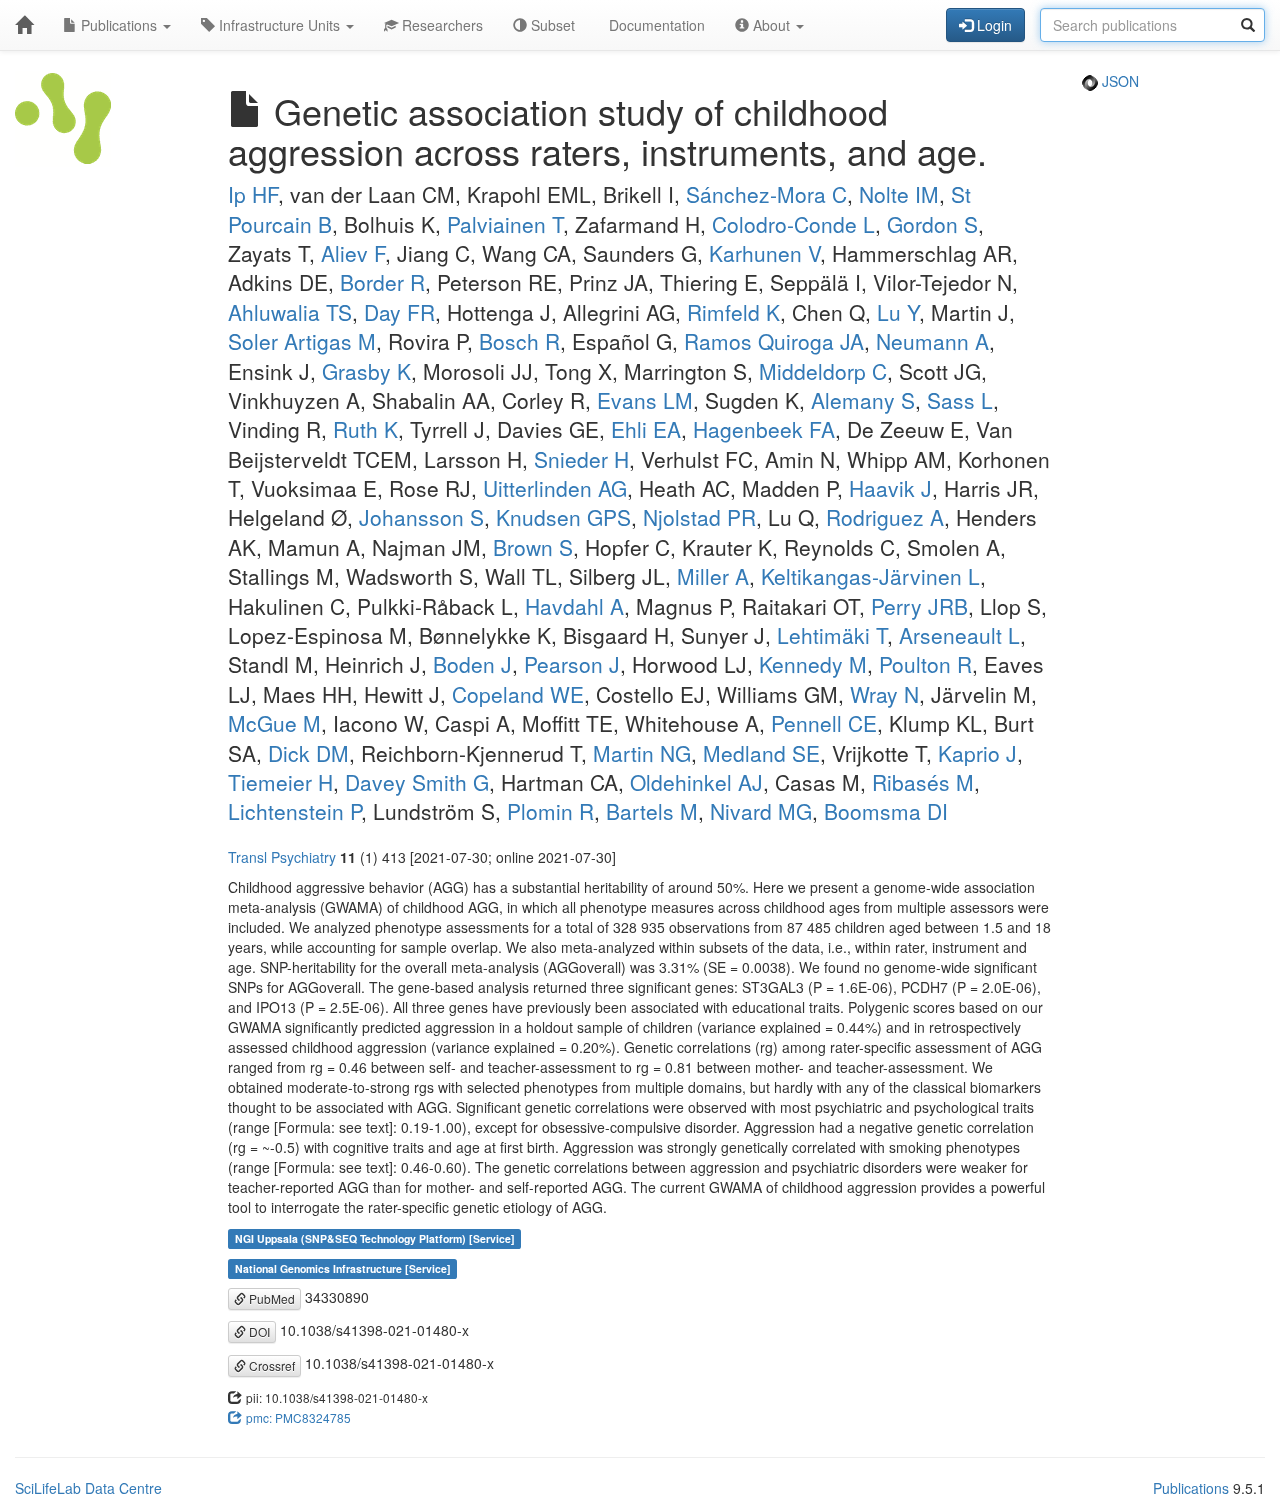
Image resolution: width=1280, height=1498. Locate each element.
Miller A (713, 576)
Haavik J (890, 488)
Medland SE (761, 753)
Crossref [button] (270, 1365)
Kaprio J (977, 753)
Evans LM (645, 400)
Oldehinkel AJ (696, 782)
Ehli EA (646, 429)
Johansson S (421, 517)
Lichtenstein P (294, 811)
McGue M (274, 723)
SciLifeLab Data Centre (88, 1488)
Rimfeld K (733, 312)
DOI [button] (258, 1331)
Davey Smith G (417, 782)
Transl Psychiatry (282, 857)
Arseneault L (959, 635)
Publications (119, 25)
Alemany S (863, 400)
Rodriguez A (885, 517)
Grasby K (366, 371)
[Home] (24, 25)
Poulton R (925, 664)
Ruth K (365, 429)
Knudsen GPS (563, 517)
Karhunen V (764, 253)
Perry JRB (919, 606)
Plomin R (550, 811)
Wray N (884, 694)
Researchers (440, 25)
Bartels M (652, 811)
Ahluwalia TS (290, 312)
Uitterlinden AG (555, 488)
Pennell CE (824, 723)
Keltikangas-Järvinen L (870, 576)
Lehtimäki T (832, 635)
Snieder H (581, 459)
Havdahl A (574, 606)
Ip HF (253, 194)
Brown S (533, 547)
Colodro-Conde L (793, 224)
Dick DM (308, 753)
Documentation (655, 25)
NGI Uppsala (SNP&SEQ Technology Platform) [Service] (375, 1238)
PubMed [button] (270, 1298)
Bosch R (519, 341)
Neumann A (932, 341)
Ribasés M (923, 782)
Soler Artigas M (302, 341)
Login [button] (992, 25)
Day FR (399, 312)
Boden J (472, 664)
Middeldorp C (823, 371)
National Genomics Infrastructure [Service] (343, 1268)
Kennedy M (813, 664)
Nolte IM (899, 194)
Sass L (960, 400)
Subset (551, 25)
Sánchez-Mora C (766, 194)
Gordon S (932, 224)
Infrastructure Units (279, 25)
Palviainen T (505, 224)
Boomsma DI (886, 811)
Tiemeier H (280, 782)
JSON (1118, 81)
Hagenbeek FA (764, 429)
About (771, 25)
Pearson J (572, 664)
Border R (382, 282)
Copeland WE (518, 694)
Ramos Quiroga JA (774, 341)
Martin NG (642, 753)
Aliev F (353, 253)
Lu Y (898, 312)
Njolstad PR (699, 517)
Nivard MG (761, 811)
